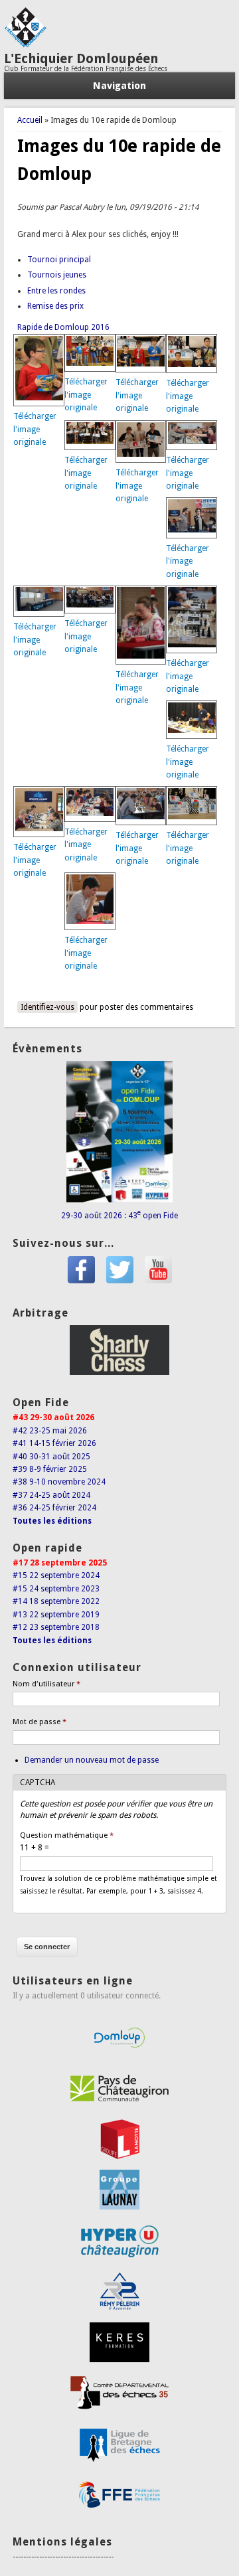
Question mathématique (67, 1835)
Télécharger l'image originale (35, 429)
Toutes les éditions (52, 1521)
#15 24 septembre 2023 (56, 1589)
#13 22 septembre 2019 (56, 1615)
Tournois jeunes (57, 275)
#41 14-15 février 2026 (54, 1443)
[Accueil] (25, 45)
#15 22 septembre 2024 (56, 1575)
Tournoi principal (59, 260)
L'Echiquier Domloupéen (81, 58)
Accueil (30, 120)
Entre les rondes (56, 291)
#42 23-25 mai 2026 (50, 1431)
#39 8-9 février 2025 (50, 1469)
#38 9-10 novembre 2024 (59, 1482)
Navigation (119, 86)
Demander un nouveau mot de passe (92, 1760)
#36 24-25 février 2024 (54, 1508)
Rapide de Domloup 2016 (63, 327)
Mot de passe (40, 1722)
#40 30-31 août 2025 (51, 1457)
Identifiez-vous (47, 1007)
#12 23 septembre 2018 (56, 1627)
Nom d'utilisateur (46, 1684)
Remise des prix (55, 306)
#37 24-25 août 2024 (51, 1495)
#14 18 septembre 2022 (56, 1601)
